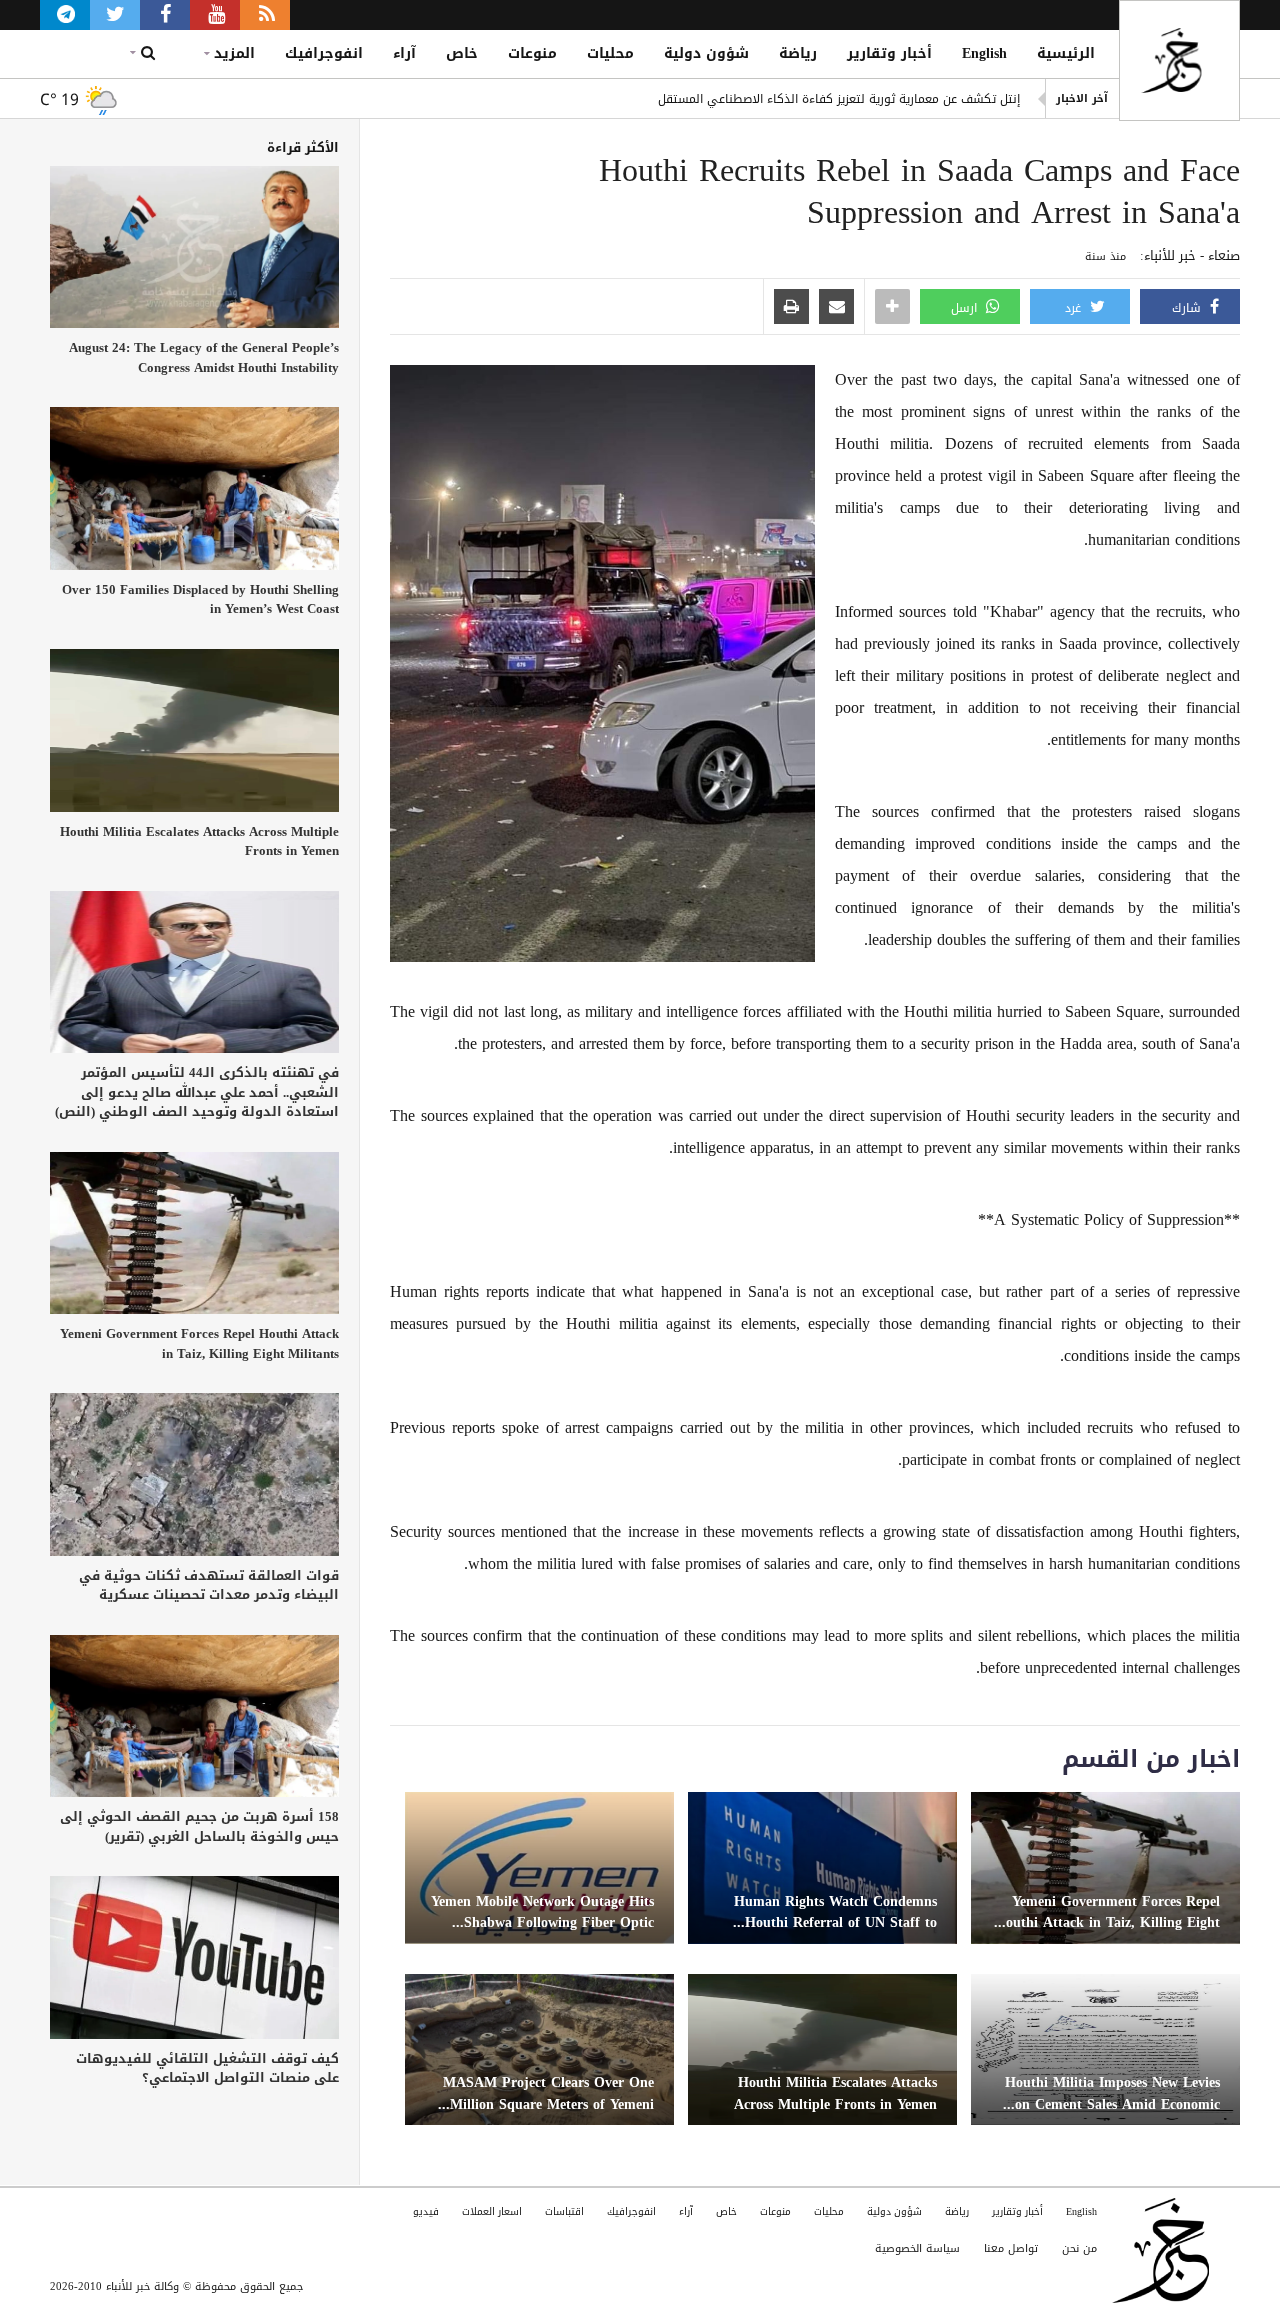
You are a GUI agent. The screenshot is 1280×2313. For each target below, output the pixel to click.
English (984, 53)
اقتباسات (564, 2211)
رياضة (798, 53)
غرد (1075, 308)
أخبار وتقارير (889, 53)
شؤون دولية (706, 53)
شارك (1188, 308)
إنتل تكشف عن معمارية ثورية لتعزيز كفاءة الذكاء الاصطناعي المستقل (839, 99)
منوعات (532, 53)
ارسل (966, 308)
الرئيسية (1066, 53)
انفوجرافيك (324, 53)
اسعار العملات (492, 2211)
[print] (791, 308)
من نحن (1079, 2248)
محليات (610, 53)
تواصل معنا (1011, 2248)
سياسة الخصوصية (917, 2248)
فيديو (426, 2211)
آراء (404, 53)
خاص (462, 53)
